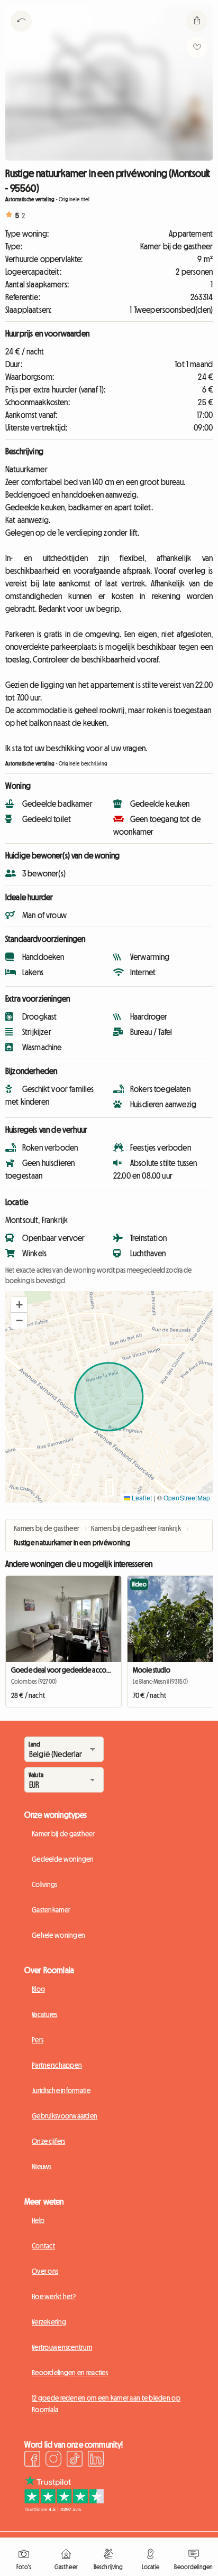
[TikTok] (75, 2460)
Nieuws (42, 2167)
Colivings (45, 1884)
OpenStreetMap (187, 1497)
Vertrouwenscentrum (62, 2347)
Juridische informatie (61, 2090)
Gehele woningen (58, 1935)
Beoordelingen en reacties (70, 2373)
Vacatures (45, 2014)
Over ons (45, 2271)
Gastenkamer (51, 1910)
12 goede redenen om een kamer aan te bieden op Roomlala (106, 2404)
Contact (43, 2246)
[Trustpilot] (64, 2509)
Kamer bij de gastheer (63, 1834)
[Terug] (21, 34)
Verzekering (49, 2322)
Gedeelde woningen (63, 1859)
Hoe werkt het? (54, 2297)
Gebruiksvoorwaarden (65, 2116)
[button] (19, 1305)
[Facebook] (32, 2460)
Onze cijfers (48, 2141)
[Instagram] (53, 2460)
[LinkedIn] (96, 2460)
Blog (38, 1989)
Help (38, 2220)
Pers (38, 2040)
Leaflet (141, 1497)
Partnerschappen (57, 2065)
